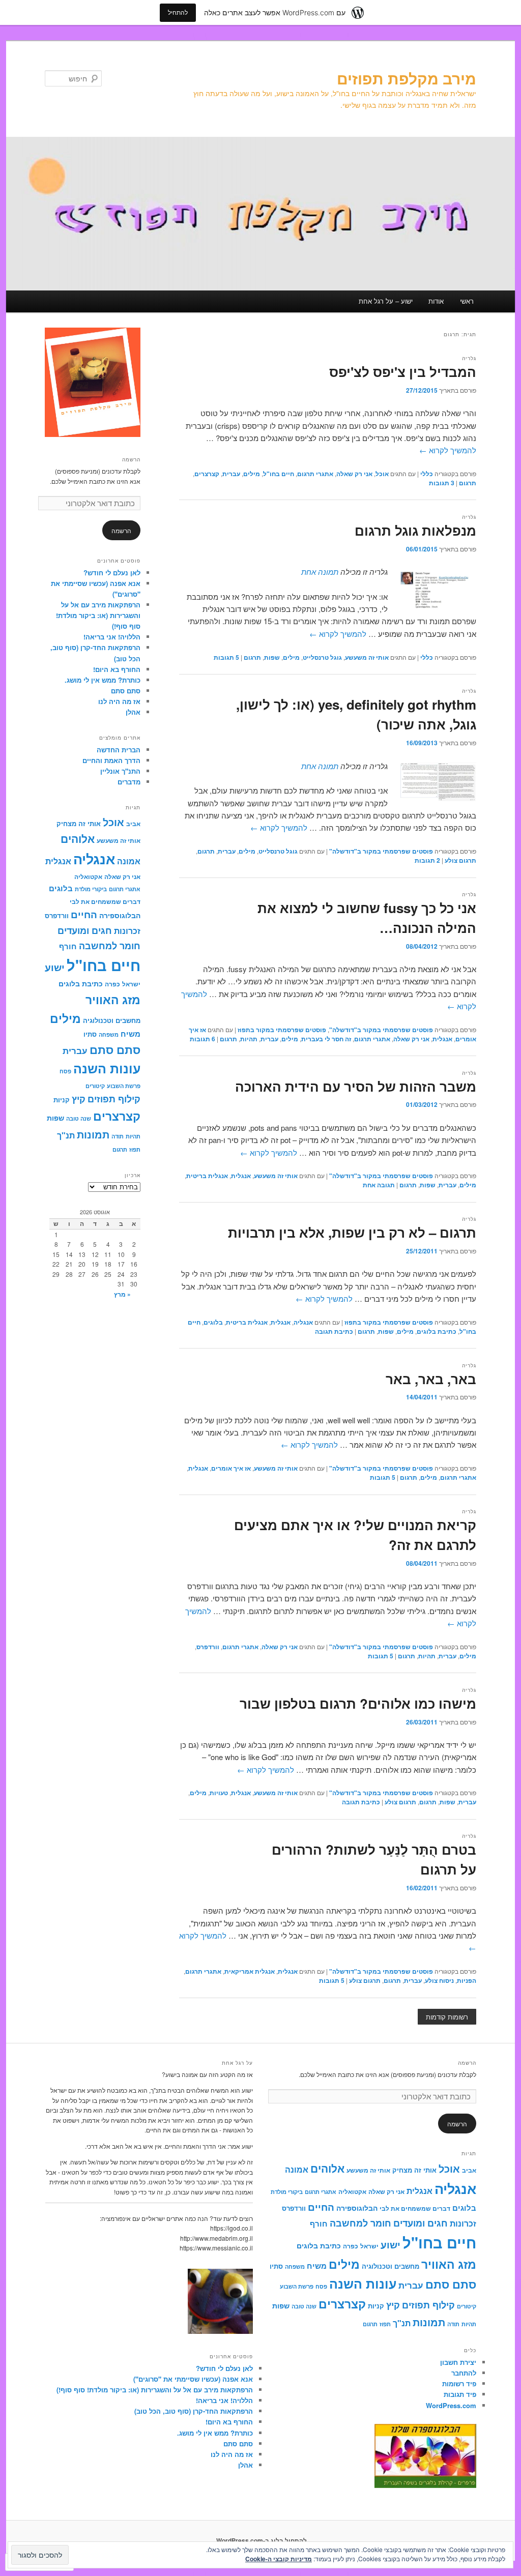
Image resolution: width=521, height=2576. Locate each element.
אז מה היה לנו (119, 701)
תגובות (442, 483)
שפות (272, 657)
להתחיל (178, 12)
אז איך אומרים (231, 1468)
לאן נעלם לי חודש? (112, 573)
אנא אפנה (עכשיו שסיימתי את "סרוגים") (193, 2379)
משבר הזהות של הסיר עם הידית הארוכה (356, 1086)
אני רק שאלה (354, 474)
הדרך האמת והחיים (111, 760)
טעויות (219, 1793)
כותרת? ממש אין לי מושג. (103, 680)
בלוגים (213, 1322)
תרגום (468, 483)
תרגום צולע (460, 860)
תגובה (379, 1185)
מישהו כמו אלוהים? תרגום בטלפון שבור (358, 1703)
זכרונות (127, 931)
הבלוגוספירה (120, 915)
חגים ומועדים (85, 930)
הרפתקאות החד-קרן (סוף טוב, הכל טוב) (194, 2411)
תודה (118, 1136)
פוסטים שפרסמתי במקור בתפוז (282, 1030)
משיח (131, 1034)
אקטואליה (88, 877)
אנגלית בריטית (207, 1176)
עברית (231, 474)
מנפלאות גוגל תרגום (415, 530)
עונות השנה (107, 1068)
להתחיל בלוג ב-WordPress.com (262, 2540)
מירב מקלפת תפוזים (407, 78)
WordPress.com (451, 2405)
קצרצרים (207, 474)
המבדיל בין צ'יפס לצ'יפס (403, 372)
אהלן (133, 712)
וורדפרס (208, 1647)
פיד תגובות (460, 2394)
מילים (252, 474)
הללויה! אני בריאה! (112, 637)
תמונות (93, 1134)
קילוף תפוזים (114, 1099)
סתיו (90, 1034)
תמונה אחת (320, 572)
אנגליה (303, 1322)
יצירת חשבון (458, 2362)
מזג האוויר (113, 999)
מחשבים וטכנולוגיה (112, 1020)
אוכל (382, 474)
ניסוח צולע (439, 1980)
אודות (436, 301)
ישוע (55, 967)
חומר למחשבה (110, 945)
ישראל (131, 984)
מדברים (129, 782)
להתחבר (464, 2373)
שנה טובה (79, 1118)
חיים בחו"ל (279, 474)
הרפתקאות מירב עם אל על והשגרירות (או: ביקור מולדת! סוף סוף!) (98, 615)
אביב (133, 824)
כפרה (112, 984)
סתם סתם (126, 691)
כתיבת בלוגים (437, 1331)
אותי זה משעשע (367, 657)
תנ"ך (66, 1135)
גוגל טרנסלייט (322, 657)
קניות (62, 1100)
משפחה (109, 1034)
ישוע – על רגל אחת (386, 301)
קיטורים (95, 1086)
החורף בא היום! (117, 669)
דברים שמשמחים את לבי (105, 902)
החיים (84, 914)
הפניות (467, 1980)
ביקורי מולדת (91, 889)
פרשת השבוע (124, 1086)
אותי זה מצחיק (79, 823)
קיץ (79, 1099)
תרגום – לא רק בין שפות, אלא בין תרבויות (352, 1232)
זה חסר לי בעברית (326, 1039)
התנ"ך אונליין (120, 771)
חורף (68, 946)
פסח (65, 1071)
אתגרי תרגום (315, 474)
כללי (427, 474)
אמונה (129, 861)
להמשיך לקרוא (448, 450)
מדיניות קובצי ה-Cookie (279, 2559)
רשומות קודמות (447, 2017)
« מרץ (122, 1294)
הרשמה (131, 459)
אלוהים (78, 839)
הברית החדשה (119, 750)
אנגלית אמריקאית (250, 1971)
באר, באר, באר (431, 1379)
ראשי (467, 301)
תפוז (135, 1149)
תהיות (249, 1039)
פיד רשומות (459, 2383)
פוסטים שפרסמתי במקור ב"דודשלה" (381, 851)
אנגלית (442, 1039)
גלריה (469, 358)
